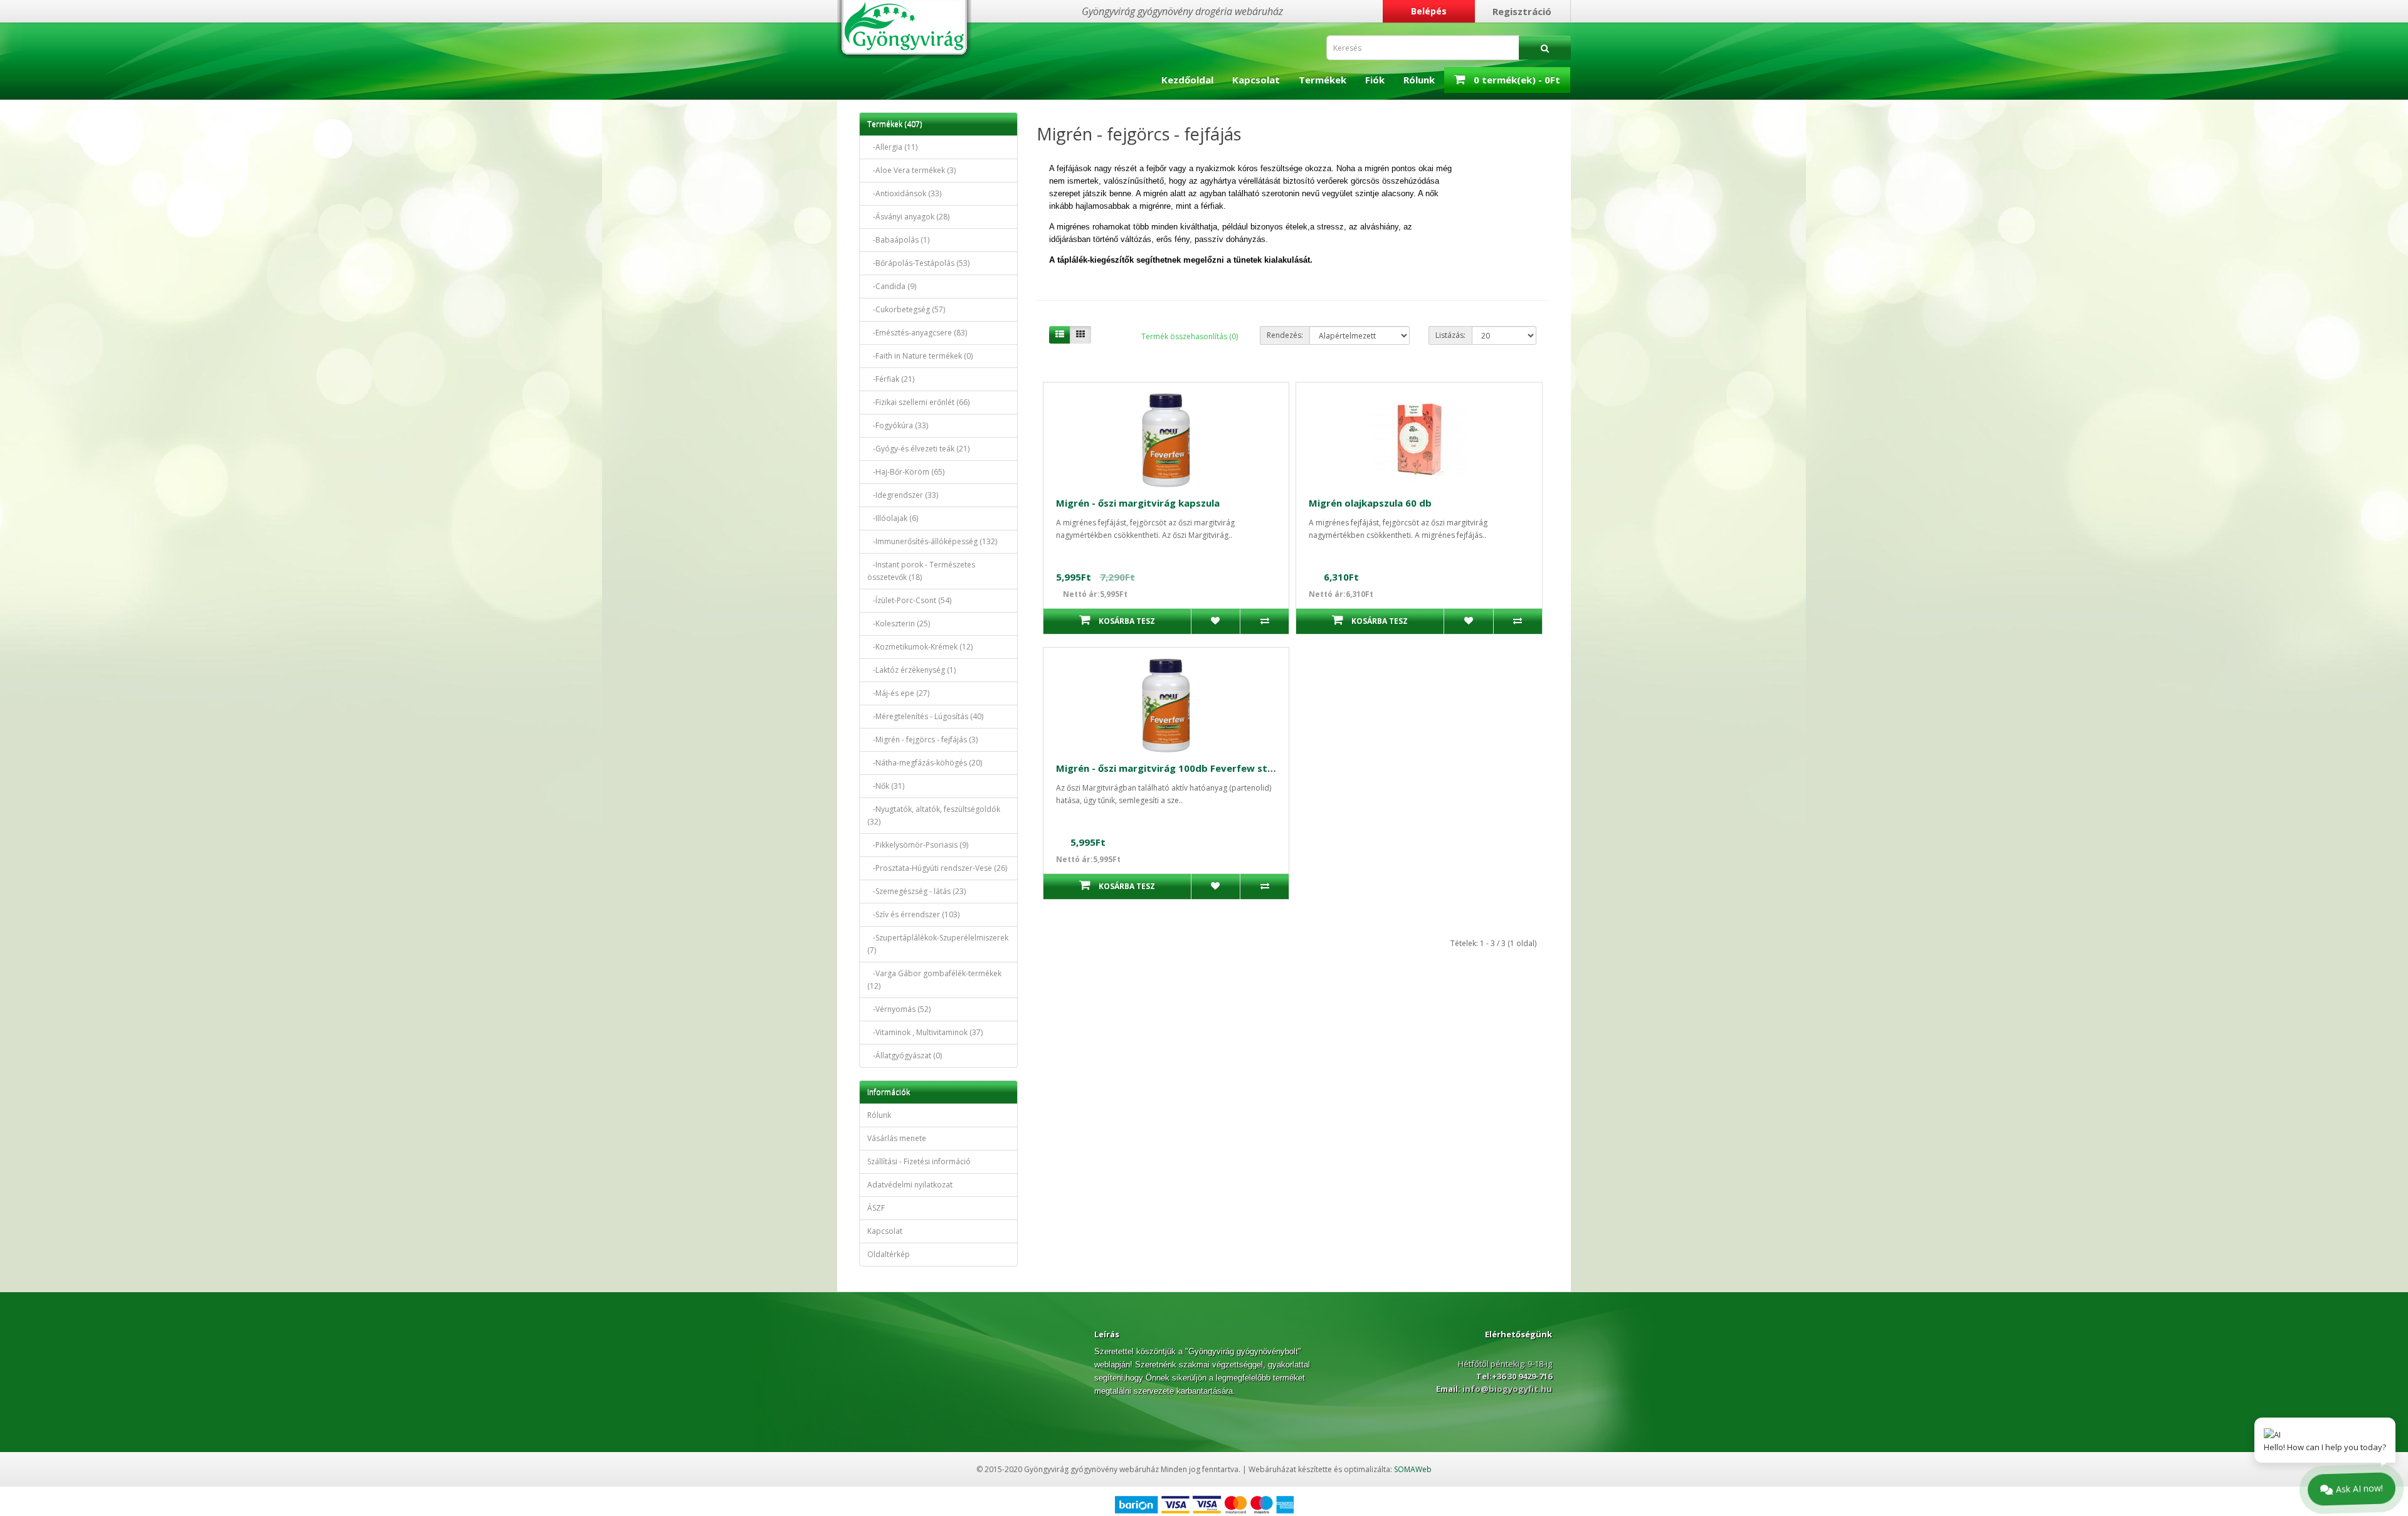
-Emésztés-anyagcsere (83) (917, 333)
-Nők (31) (886, 786)
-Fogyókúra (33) (898, 425)
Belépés (1429, 11)
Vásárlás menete (897, 1138)
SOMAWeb (1413, 1469)
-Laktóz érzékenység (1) (911, 670)
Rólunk (1419, 80)
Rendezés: (1285, 335)
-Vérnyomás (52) (899, 1009)
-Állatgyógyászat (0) (905, 1055)
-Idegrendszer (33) (903, 495)
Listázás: (1450, 335)
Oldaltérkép (889, 1254)
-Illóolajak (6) (893, 518)
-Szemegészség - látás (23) (916, 891)
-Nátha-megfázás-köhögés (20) (925, 763)
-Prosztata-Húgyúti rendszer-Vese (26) (937, 868)
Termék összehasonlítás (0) (1190, 336)
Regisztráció (1522, 11)
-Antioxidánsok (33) (904, 193)
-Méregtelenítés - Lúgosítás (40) (925, 716)
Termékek (1323, 80)
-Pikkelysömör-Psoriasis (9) (918, 845)
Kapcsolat (1256, 80)
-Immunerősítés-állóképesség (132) (932, 541)
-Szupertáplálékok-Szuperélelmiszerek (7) (938, 944)
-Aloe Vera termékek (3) (911, 170)
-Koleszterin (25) (899, 624)
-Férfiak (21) (891, 379)
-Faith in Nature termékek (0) (920, 356)
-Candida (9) (892, 286)
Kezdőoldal (1187, 80)
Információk (889, 1092)
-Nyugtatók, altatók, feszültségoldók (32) (934, 815)
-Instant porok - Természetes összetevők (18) (921, 571)
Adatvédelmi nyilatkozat (910, 1185)
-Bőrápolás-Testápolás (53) (918, 263)
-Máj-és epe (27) (898, 693)
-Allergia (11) (892, 147)
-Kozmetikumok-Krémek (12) (920, 647)
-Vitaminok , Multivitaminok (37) (925, 1032)
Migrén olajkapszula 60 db (1370, 503)
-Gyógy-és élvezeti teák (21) (918, 449)
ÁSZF (876, 1208)
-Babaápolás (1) (898, 240)
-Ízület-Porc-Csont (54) (909, 600)
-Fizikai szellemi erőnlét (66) (918, 402)
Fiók (1375, 80)
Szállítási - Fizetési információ (919, 1161)
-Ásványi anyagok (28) (908, 217)
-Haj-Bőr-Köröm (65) (906, 472)
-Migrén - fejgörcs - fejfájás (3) (922, 740)
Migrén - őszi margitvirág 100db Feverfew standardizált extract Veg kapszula (1241, 768)
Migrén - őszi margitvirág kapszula (1138, 503)
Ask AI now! (2359, 1487)
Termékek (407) (895, 124)
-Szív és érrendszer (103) (913, 914)
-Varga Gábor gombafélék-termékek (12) (934, 980)
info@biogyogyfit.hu (1506, 1389)
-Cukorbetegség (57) (906, 309)
